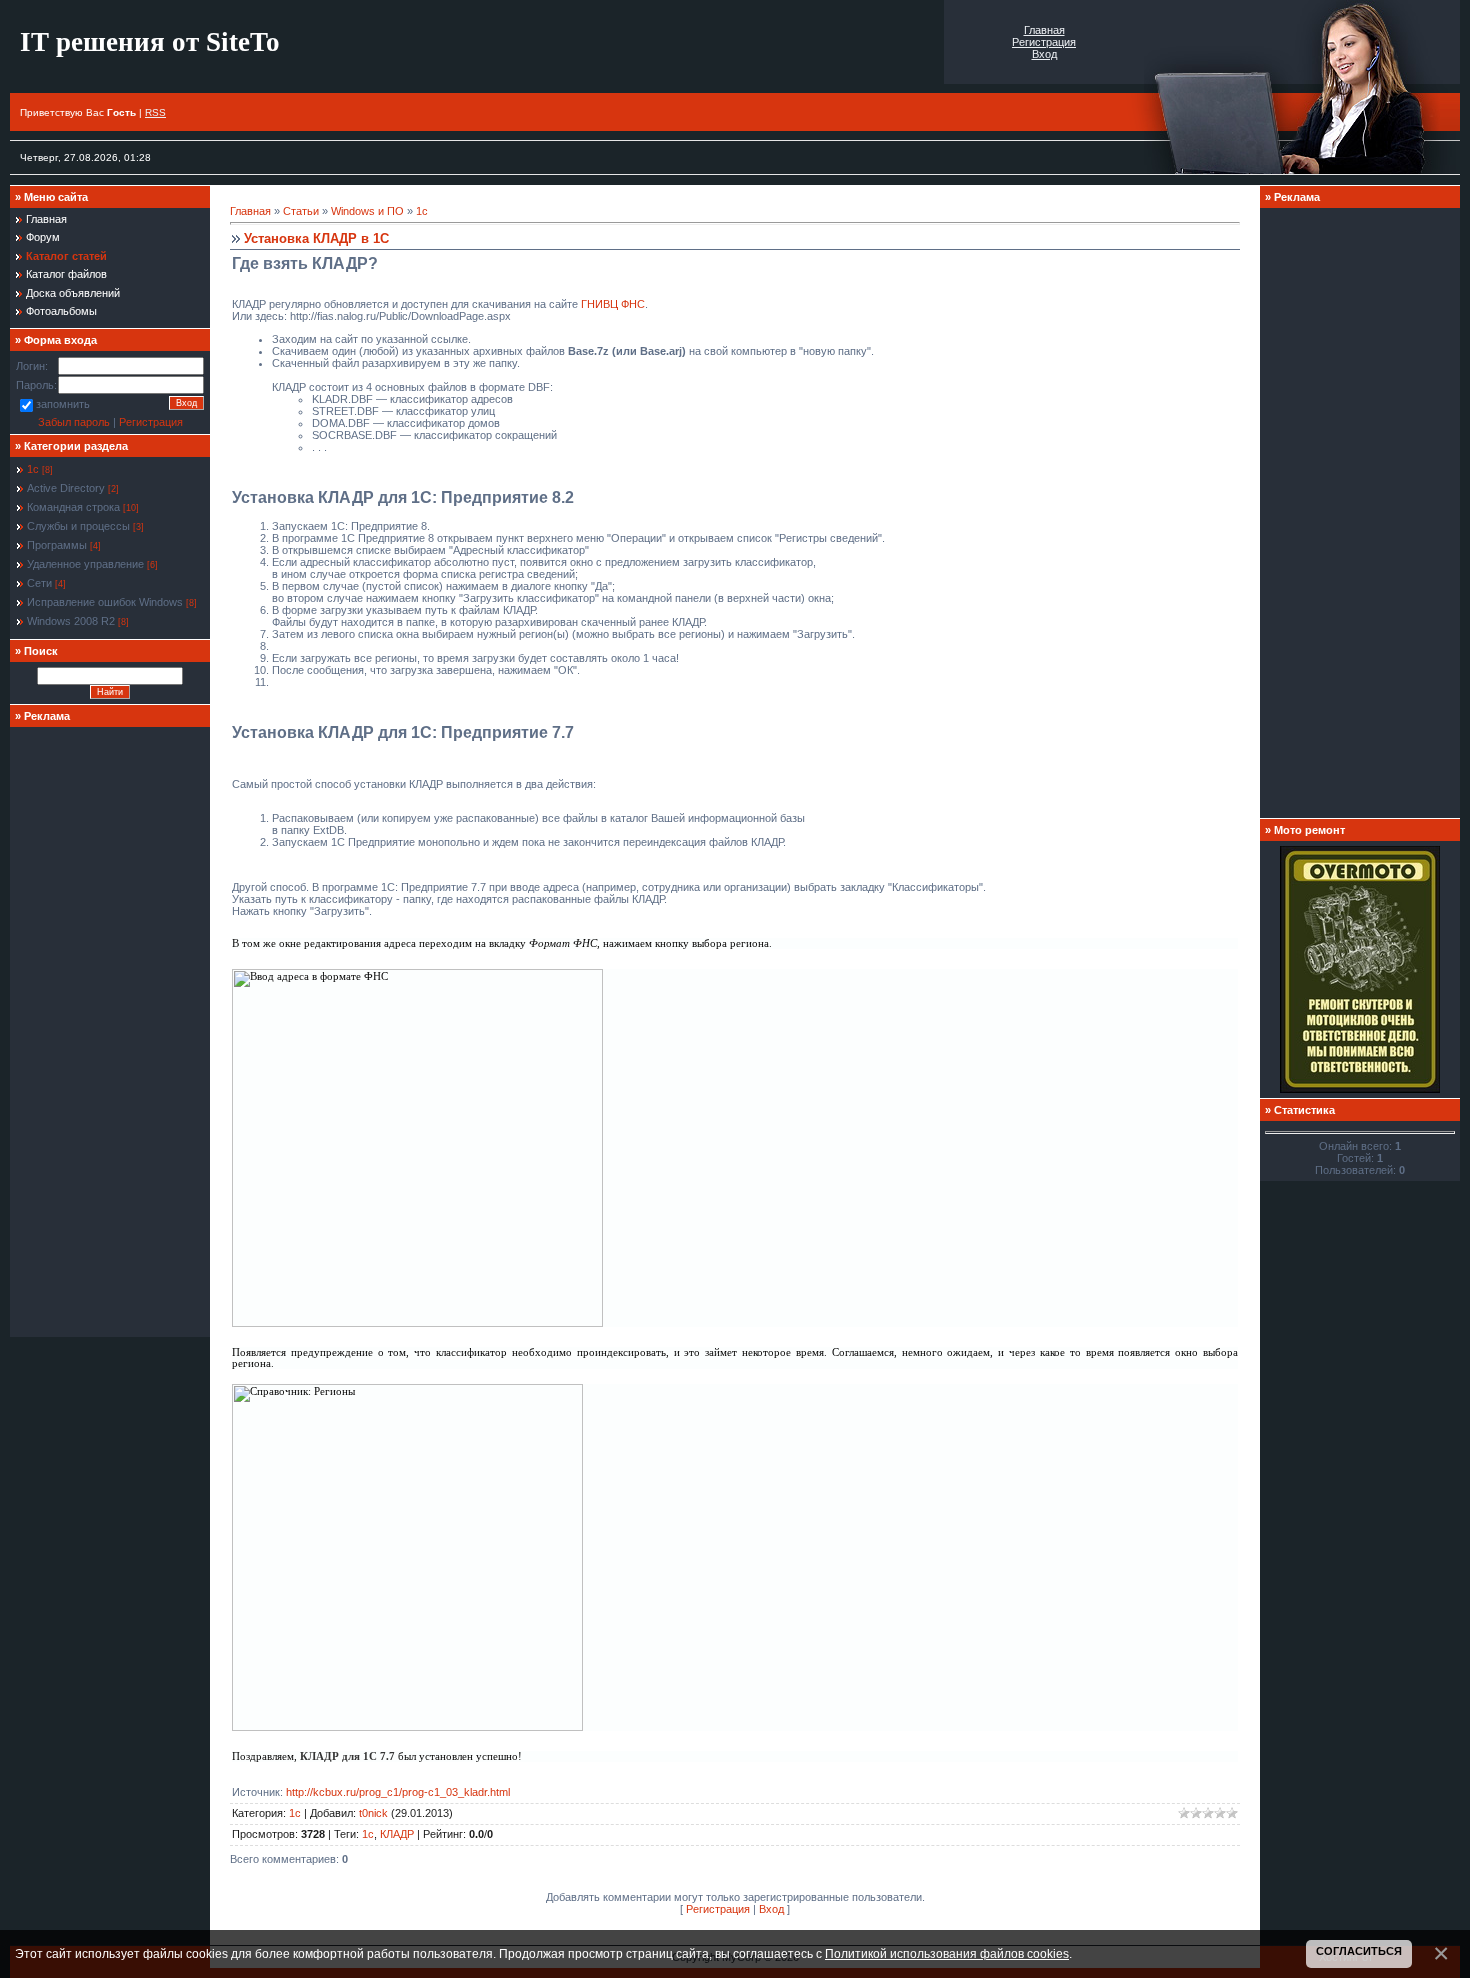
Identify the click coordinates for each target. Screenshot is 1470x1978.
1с (33, 469)
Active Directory (66, 488)
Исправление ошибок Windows (105, 602)
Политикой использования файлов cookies (947, 1953)
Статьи (301, 211)
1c (368, 1834)
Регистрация (1044, 42)
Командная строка (73, 507)
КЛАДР (397, 1834)
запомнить (63, 405)
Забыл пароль (74, 422)
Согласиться (1359, 1951)
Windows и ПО (367, 211)
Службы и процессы (78, 526)
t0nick (373, 1813)
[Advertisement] (110, 1032)
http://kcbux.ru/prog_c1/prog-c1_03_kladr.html (398, 1792)
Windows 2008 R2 (71, 621)
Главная (1044, 30)
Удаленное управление (85, 564)
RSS (155, 112)
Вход (1044, 54)
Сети (39, 583)
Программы (57, 545)
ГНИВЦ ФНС (613, 304)
